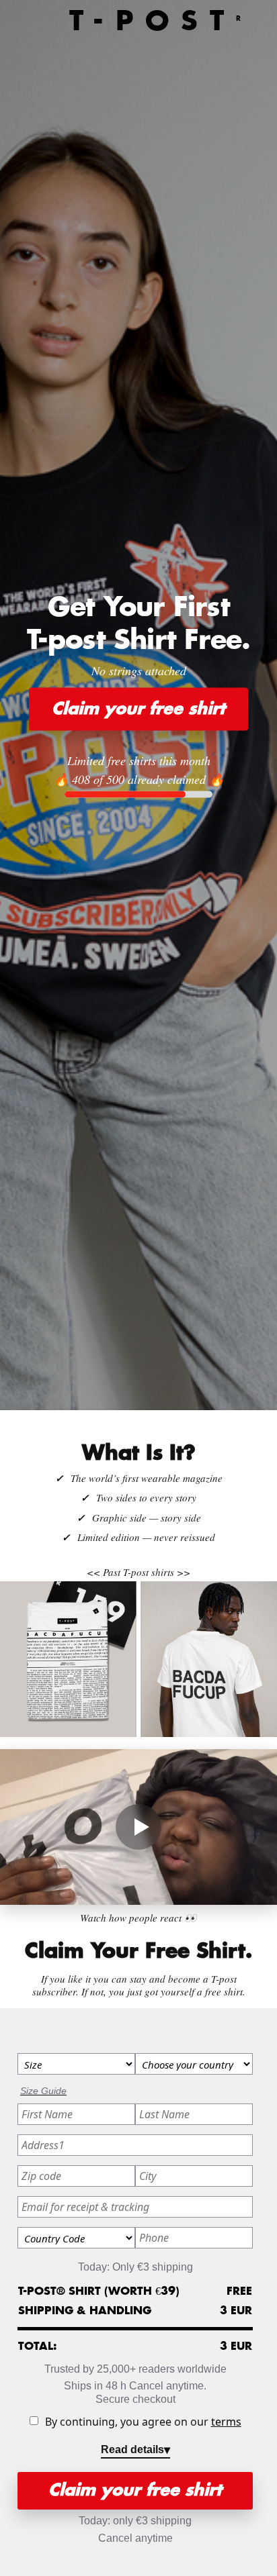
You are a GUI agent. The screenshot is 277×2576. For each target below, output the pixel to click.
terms (226, 2422)
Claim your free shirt (138, 709)
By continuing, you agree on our (143, 2422)
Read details (132, 2449)
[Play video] (138, 1827)
